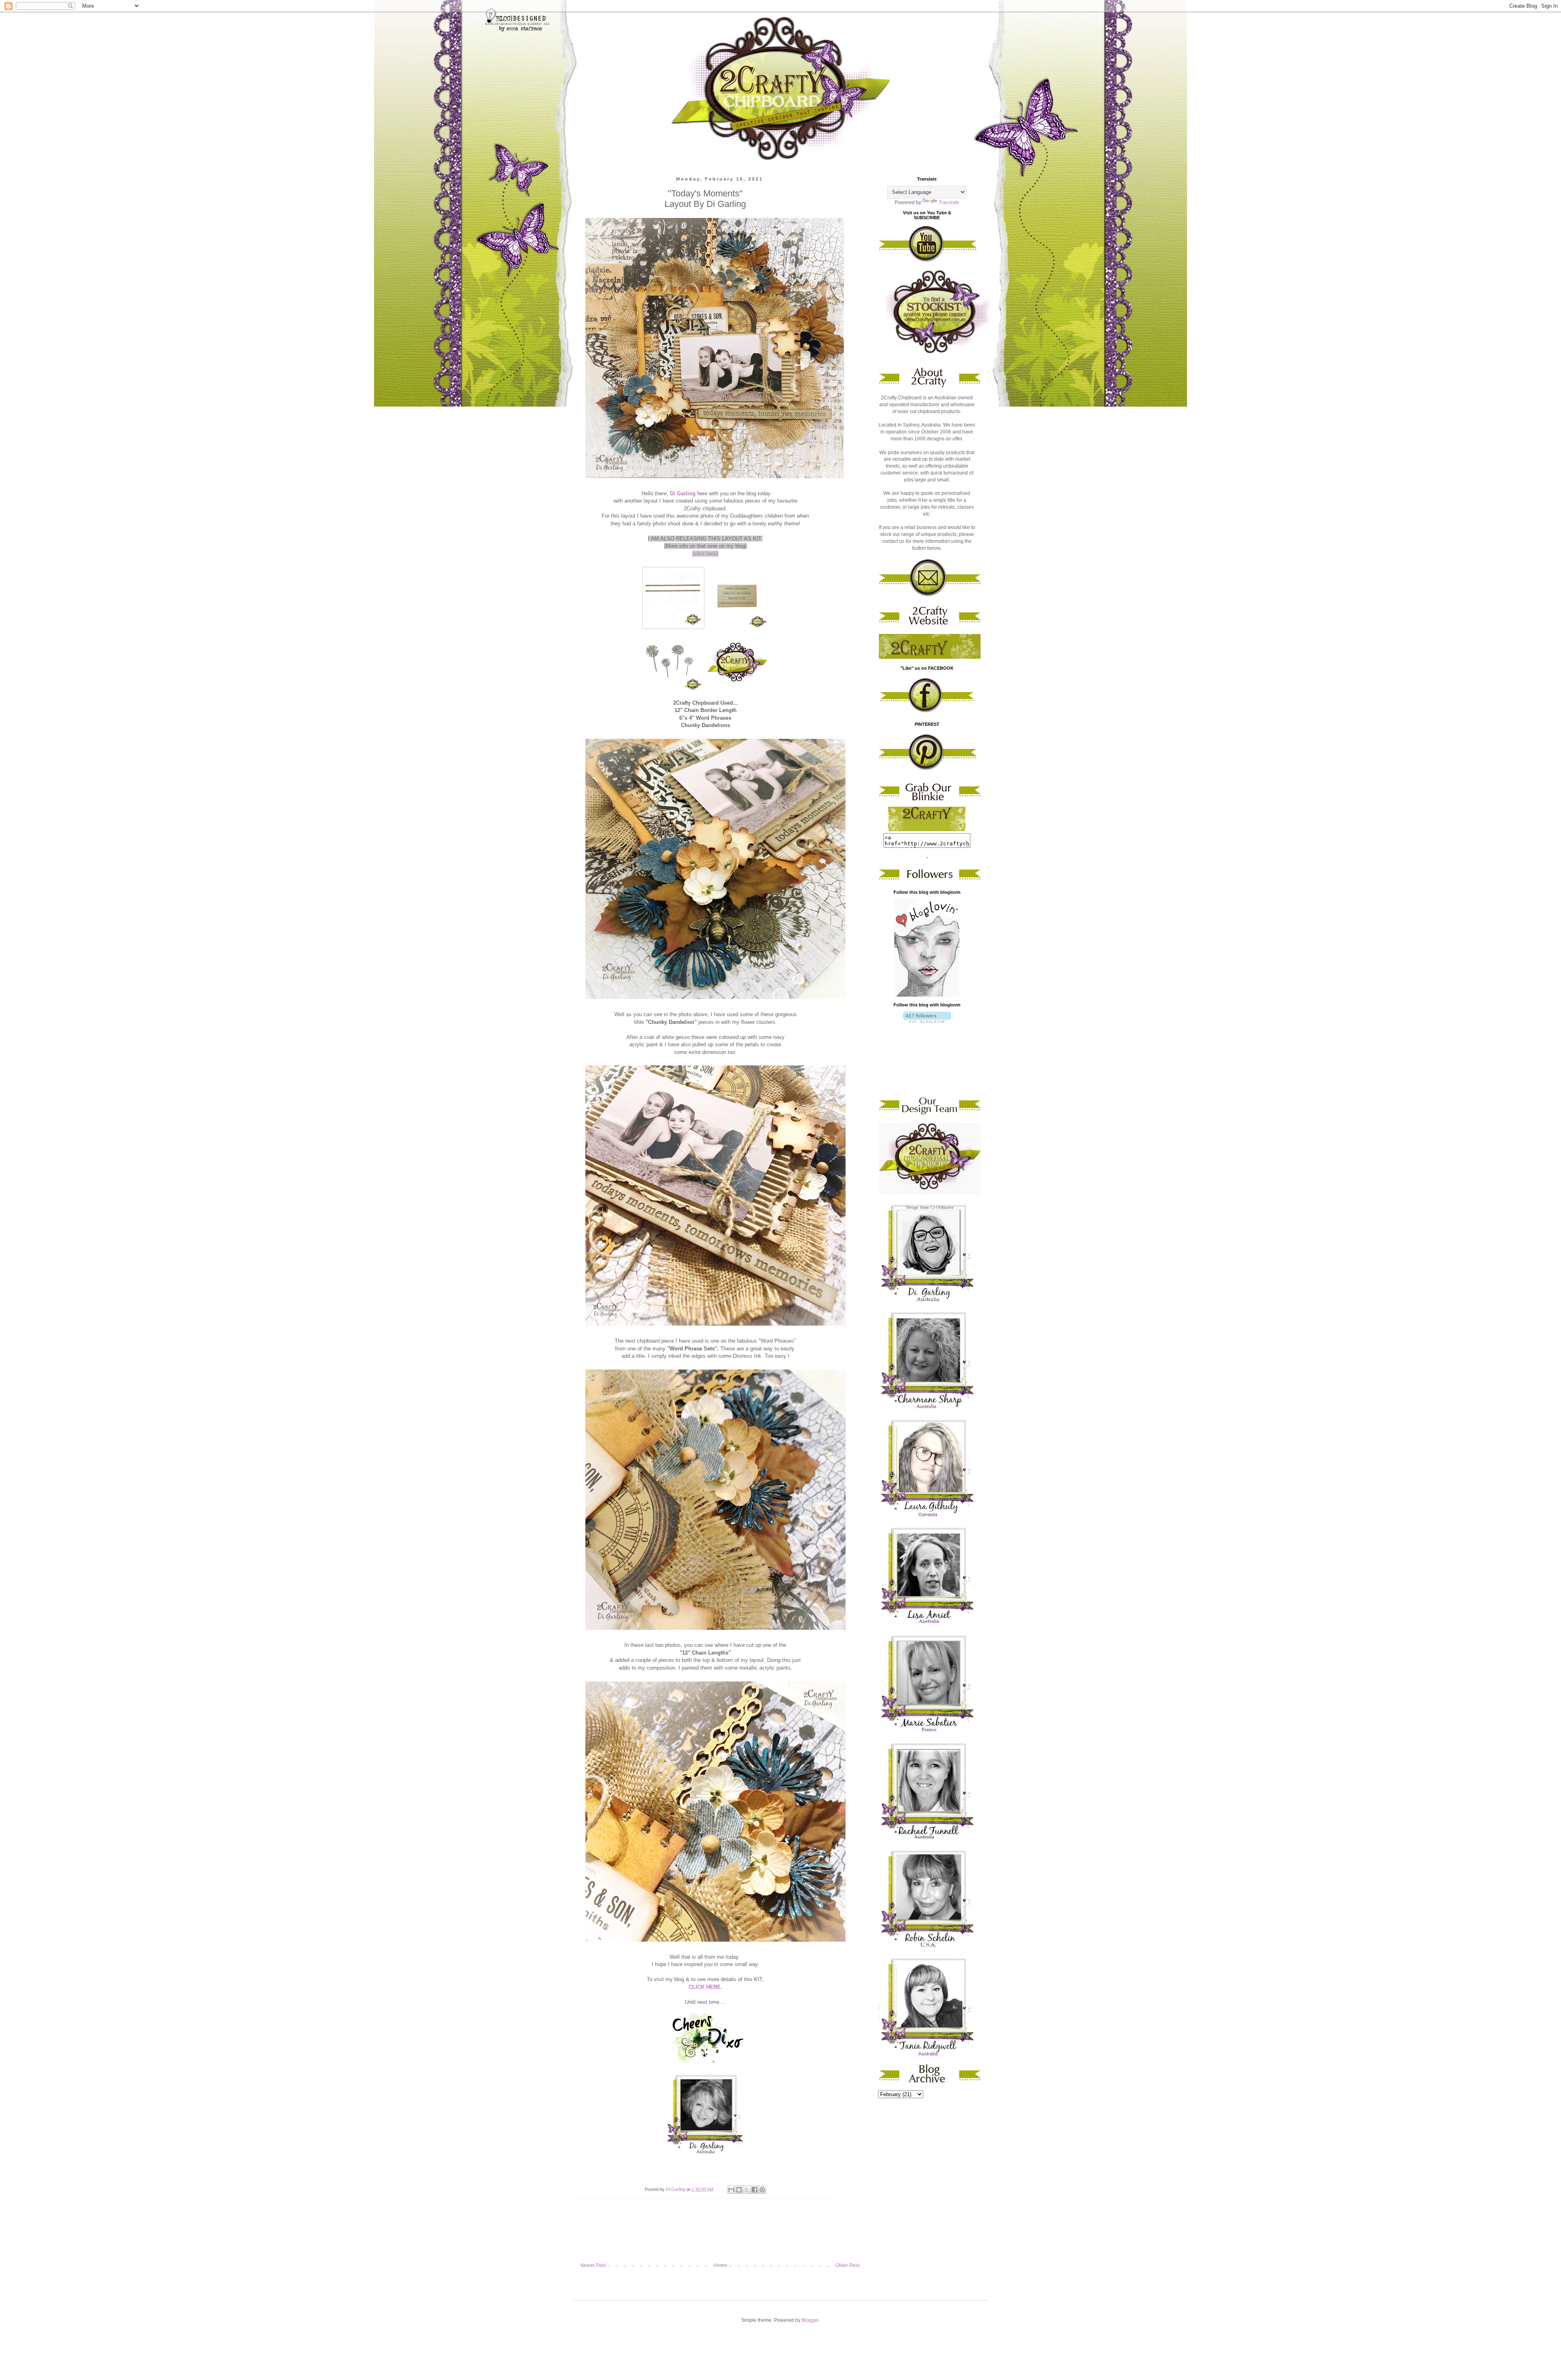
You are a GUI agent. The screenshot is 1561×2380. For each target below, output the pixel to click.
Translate (949, 203)
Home (721, 2265)
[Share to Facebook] (754, 2190)
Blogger (810, 2320)
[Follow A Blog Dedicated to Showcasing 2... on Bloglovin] (927, 995)
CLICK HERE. (705, 1987)
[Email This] (731, 2190)
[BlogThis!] (739, 2190)
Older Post (847, 2265)
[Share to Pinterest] (762, 2190)
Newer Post (593, 2265)
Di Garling (683, 493)
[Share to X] (747, 2190)
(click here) (705, 554)
